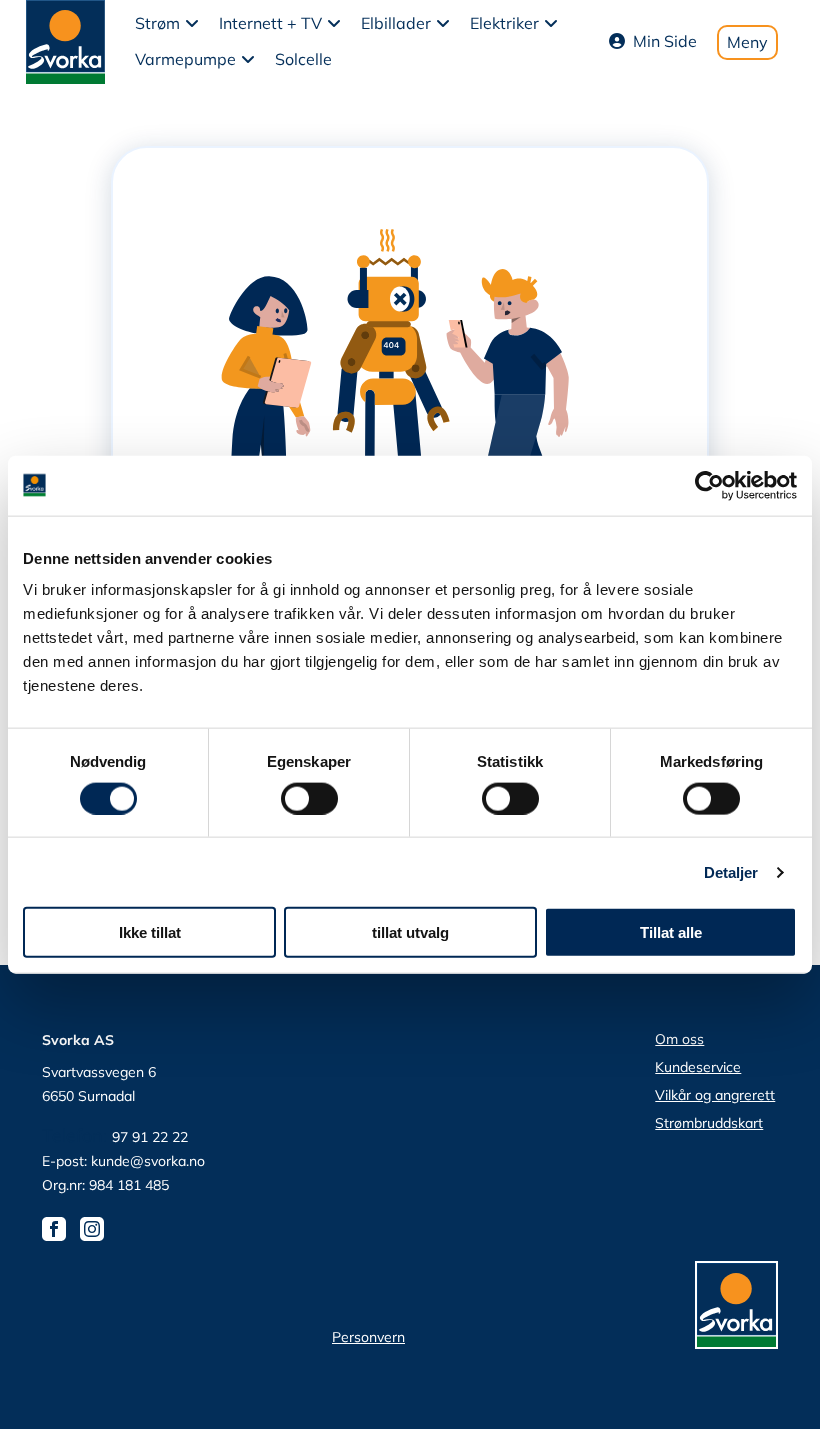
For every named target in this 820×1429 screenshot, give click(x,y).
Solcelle (303, 59)
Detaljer (731, 871)
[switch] (309, 798)
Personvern (368, 1337)
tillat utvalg (410, 932)
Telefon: (77, 1135)
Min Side (665, 41)
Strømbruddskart (709, 1123)
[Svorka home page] (65, 40)
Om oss (679, 1039)
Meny (747, 42)
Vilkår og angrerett (715, 1095)
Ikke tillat (150, 932)
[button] (167, 24)
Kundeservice (698, 1067)
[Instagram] (97, 1227)
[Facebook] (59, 1227)
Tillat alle (671, 932)
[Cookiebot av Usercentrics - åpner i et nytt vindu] (709, 485)
